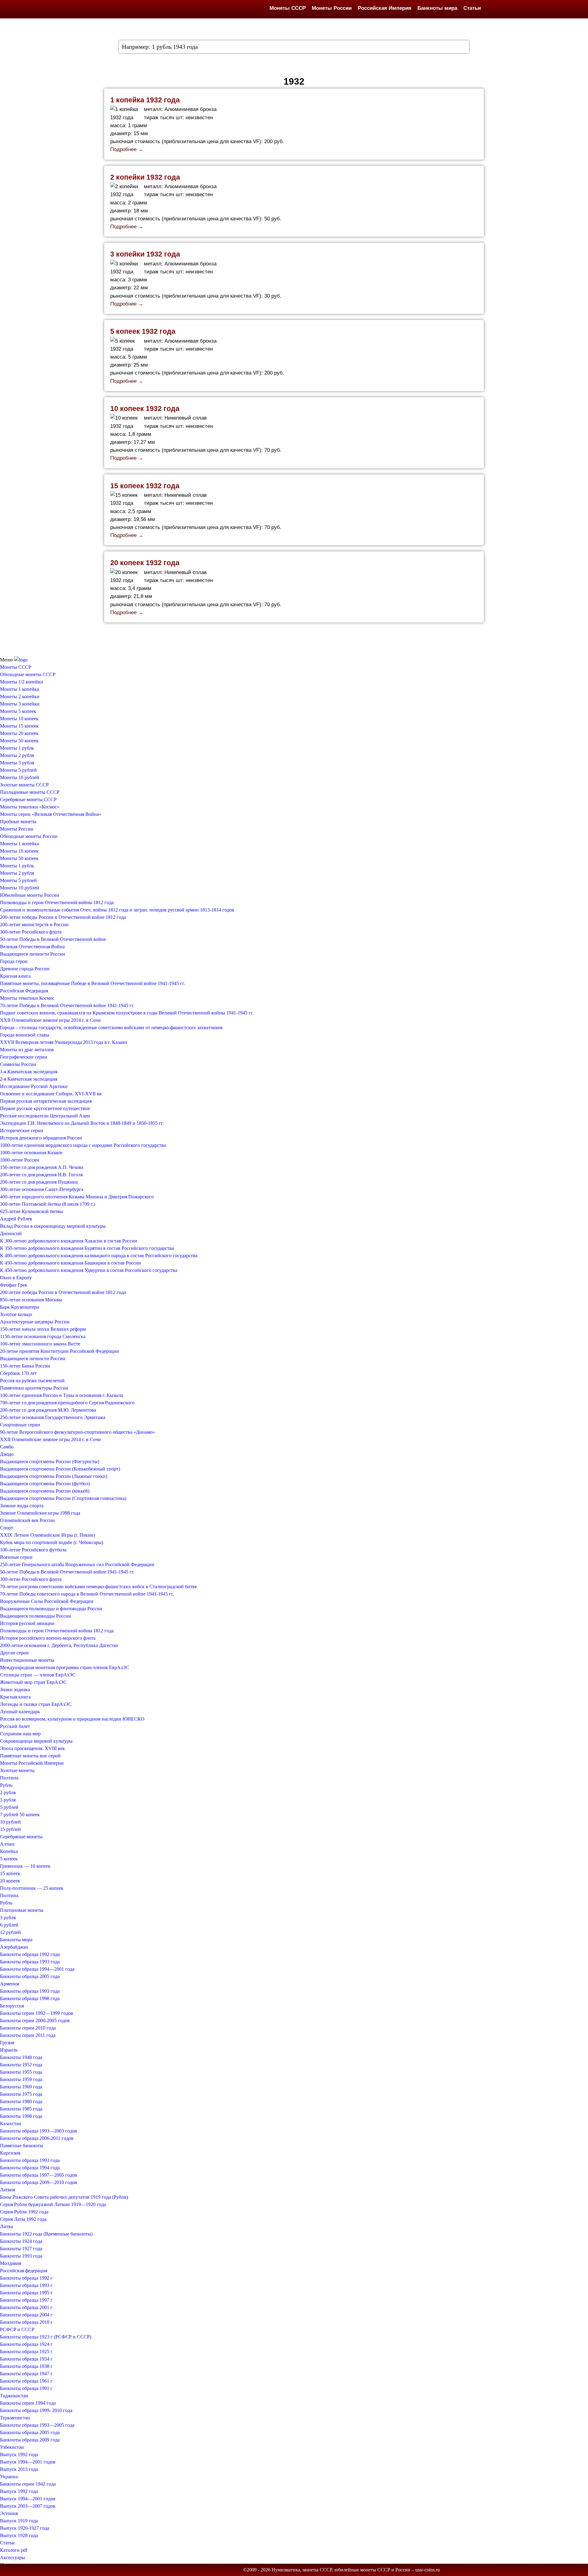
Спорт (7, 1528)
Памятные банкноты (22, 2146)
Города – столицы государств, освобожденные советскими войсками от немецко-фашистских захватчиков (111, 1027)
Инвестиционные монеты (27, 1660)
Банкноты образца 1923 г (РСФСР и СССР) (46, 2337)
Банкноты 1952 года (21, 2065)
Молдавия (11, 2263)
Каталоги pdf (14, 2550)
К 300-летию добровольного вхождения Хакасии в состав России (69, 1241)
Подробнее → (127, 149)
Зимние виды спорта (22, 1506)
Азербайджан (14, 1947)
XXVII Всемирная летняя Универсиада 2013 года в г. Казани (64, 1042)
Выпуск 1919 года (19, 2521)
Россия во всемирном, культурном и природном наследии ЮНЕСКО (72, 1719)
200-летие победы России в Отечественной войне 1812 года (63, 917)
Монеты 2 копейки (20, 696)
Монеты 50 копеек (19, 741)
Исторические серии (22, 1130)
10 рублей (10, 1822)
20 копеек (10, 1881)
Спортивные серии (20, 1425)
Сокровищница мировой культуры (36, 1741)
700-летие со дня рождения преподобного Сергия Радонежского (67, 1403)
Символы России (18, 1064)
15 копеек (10, 1873)
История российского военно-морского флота (48, 1638)
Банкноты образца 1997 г (26, 2300)
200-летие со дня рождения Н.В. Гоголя (41, 1175)
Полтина (9, 1778)
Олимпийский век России (27, 1520)
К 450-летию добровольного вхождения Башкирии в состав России (70, 1263)
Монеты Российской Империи (32, 1763)
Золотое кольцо (16, 1314)
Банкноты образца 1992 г (26, 2278)
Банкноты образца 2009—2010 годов (39, 2182)
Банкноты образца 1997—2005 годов (39, 2175)
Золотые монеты (17, 1770)
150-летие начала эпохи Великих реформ (43, 1329)
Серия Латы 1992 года (23, 2219)
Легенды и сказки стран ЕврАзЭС (36, 1704)
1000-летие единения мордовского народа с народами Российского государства (83, 1145)
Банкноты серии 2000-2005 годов (35, 2020)
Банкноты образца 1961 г (26, 2381)
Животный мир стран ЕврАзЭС (33, 1682)
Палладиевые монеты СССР (30, 792)
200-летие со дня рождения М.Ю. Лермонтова (48, 1410)
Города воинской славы (25, 1035)
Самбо (7, 1447)
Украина (9, 2477)
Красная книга (15, 976)
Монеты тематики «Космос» (30, 807)
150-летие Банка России (25, 1366)
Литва (6, 2226)
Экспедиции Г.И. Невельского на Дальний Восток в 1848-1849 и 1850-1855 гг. (82, 1123)
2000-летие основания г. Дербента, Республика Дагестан (59, 1645)
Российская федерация (24, 2271)
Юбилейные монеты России (30, 895)
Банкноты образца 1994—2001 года (37, 1969)
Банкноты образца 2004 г (26, 2315)
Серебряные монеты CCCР (28, 799)
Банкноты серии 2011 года (28, 2035)
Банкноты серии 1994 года (28, 2403)
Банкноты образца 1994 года (30, 2168)
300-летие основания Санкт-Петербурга (42, 1189)
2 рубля (8, 1792)
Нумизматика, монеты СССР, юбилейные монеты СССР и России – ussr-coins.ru (356, 2570)
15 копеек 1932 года (145, 486)
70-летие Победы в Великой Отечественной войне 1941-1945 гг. (67, 1005)
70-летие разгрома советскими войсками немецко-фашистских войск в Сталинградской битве (98, 1587)
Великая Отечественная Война (32, 947)
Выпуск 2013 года (19, 2469)
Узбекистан (12, 2447)
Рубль (6, 1785)
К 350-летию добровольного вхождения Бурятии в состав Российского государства (87, 1248)
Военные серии (16, 1557)
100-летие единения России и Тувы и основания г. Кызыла (62, 1395)
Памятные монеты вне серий (30, 1756)
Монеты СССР (288, 8)
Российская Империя (384, 8)
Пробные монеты (18, 822)
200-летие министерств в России (34, 925)
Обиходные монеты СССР (28, 674)
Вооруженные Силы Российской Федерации (47, 1601)
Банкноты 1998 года (21, 2116)
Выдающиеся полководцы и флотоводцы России (51, 1609)
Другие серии (14, 1653)
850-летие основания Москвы (31, 1300)
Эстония (9, 2513)
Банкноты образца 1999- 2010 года (36, 2410)
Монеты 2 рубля (17, 755)
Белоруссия (12, 2006)
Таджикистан (14, 2396)
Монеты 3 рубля (17, 763)
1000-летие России (20, 1160)
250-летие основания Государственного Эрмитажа (53, 1417)
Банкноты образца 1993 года (30, 1962)
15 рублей (10, 1829)
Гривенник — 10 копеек (25, 1866)
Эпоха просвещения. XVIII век (32, 1748)
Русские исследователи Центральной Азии (45, 1116)
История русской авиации (27, 1623)
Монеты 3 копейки (20, 704)
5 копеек (9, 1859)
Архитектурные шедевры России (35, 1322)
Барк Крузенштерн (20, 1307)
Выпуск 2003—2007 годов (28, 2506)
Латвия (8, 2190)
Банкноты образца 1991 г (26, 2388)
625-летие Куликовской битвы (32, 1211)
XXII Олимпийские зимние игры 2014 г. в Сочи (50, 1020)
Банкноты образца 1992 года (30, 1954)
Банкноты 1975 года (21, 2094)
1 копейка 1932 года (145, 100)
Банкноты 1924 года (21, 2241)
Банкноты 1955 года (21, 2072)
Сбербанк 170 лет (18, 1373)
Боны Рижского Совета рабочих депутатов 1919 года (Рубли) (64, 2197)
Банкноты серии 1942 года (28, 2484)
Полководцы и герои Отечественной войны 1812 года (57, 902)
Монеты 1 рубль (17, 748)
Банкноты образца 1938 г (26, 2366)
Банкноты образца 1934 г (26, 2359)
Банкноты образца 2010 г (26, 2322)
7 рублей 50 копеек (20, 1815)
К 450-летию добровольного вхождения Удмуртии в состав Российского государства (89, 1270)
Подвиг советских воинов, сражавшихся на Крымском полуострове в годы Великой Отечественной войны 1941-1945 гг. (127, 1013)
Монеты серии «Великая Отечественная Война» (51, 814)
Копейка (9, 1851)
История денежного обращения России (41, 1138)
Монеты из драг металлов (27, 1050)
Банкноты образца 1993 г (26, 2285)
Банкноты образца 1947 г (26, 2374)
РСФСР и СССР (17, 2329)
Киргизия (10, 2153)
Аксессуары (13, 2557)
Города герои (14, 961)
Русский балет (15, 1726)
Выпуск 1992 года (19, 2454)
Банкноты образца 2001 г (26, 2307)
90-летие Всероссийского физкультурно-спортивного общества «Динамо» (77, 1432)
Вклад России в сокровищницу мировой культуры (53, 1226)
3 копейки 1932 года (145, 254)
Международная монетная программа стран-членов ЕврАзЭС (65, 1667)
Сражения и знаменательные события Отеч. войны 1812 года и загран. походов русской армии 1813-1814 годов (117, 910)
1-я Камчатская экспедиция (29, 1072)
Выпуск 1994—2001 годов (28, 2462)
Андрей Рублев (16, 1219)
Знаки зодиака (15, 1689)
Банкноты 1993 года (21, 2256)
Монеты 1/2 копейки (22, 682)
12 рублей (10, 1932)
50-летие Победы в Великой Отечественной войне (53, 939)
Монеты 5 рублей (18, 770)
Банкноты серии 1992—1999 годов (37, 2013)
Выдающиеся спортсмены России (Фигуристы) (50, 1461)
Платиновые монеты (22, 1910)
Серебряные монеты (21, 1837)
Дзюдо (7, 1454)
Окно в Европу (16, 1278)
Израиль (9, 2050)
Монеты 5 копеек (18, 711)
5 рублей (9, 1807)
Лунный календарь (20, 1712)
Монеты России (332, 8)
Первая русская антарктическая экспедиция (46, 1101)
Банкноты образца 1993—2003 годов (39, 2131)
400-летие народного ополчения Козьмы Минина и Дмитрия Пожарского (77, 1197)
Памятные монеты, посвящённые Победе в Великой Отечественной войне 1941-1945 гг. (92, 983)
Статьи (472, 8)
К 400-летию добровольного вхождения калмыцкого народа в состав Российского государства (99, 1256)
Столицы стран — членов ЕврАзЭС (38, 1675)
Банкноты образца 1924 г (26, 2344)
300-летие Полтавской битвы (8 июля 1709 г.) (47, 1204)
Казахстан (11, 2123)
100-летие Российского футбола (33, 1550)
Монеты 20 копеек (19, 733)
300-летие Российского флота (31, 932)
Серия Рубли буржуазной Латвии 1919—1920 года (53, 2204)
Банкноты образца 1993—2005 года (37, 2425)
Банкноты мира (437, 8)
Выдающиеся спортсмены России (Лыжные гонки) (54, 1476)
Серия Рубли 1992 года (24, 2212)
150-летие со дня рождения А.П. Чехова (42, 1167)
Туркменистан (15, 2418)
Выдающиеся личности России (33, 954)
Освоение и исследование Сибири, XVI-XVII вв (51, 1094)
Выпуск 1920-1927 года (25, 2528)
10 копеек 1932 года (145, 409)
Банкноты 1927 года (21, 2249)
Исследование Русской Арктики (34, 1086)
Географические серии (24, 1057)
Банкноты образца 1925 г (26, 2352)
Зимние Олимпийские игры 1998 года (40, 1513)
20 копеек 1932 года (145, 563)
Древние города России (25, 969)
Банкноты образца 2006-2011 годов (37, 2138)
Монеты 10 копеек (19, 719)
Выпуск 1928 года (19, 2535)
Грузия (7, 2043)
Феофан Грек (14, 1285)
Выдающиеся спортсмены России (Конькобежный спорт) (60, 1469)
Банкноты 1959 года (21, 2079)
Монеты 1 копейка (19, 689)
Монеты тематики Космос (27, 998)
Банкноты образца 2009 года (30, 2440)
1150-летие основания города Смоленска (43, 1336)
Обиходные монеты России (29, 836)
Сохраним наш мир (20, 1734)
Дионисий (11, 1233)
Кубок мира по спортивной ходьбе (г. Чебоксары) (52, 1542)
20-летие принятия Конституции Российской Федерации (60, 1351)
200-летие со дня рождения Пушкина (39, 1182)
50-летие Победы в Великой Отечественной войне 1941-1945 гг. (67, 1572)
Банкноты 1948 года (21, 2057)
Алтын (7, 1844)
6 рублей (9, 1925)
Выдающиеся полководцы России (36, 1616)
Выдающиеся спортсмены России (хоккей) (45, 1491)
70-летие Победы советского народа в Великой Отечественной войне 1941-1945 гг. (87, 1594)
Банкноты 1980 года (21, 2101)
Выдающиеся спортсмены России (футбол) (45, 1484)
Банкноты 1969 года (21, 2087)
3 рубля (8, 1800)
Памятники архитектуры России (34, 1388)
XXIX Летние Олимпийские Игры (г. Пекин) (47, 1535)
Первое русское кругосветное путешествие (45, 1108)
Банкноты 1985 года (21, 2109)
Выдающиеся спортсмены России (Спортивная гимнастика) (63, 1498)
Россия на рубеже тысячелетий (32, 1381)
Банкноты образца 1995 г (26, 2293)
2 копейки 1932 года (145, 177)
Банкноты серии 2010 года (28, 2028)
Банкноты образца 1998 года (30, 1998)
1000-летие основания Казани (31, 1153)
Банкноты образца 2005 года (30, 1976)
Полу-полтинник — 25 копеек (32, 1888)
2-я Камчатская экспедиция (29, 1079)
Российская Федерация (24, 991)
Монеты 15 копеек (19, 726)
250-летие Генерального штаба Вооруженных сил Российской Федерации (77, 1564)
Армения (9, 1984)
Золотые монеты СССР (24, 785)
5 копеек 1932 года (143, 331)
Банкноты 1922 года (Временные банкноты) (46, 2234)
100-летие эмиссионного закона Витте (40, 1344)
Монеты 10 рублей (20, 777)
